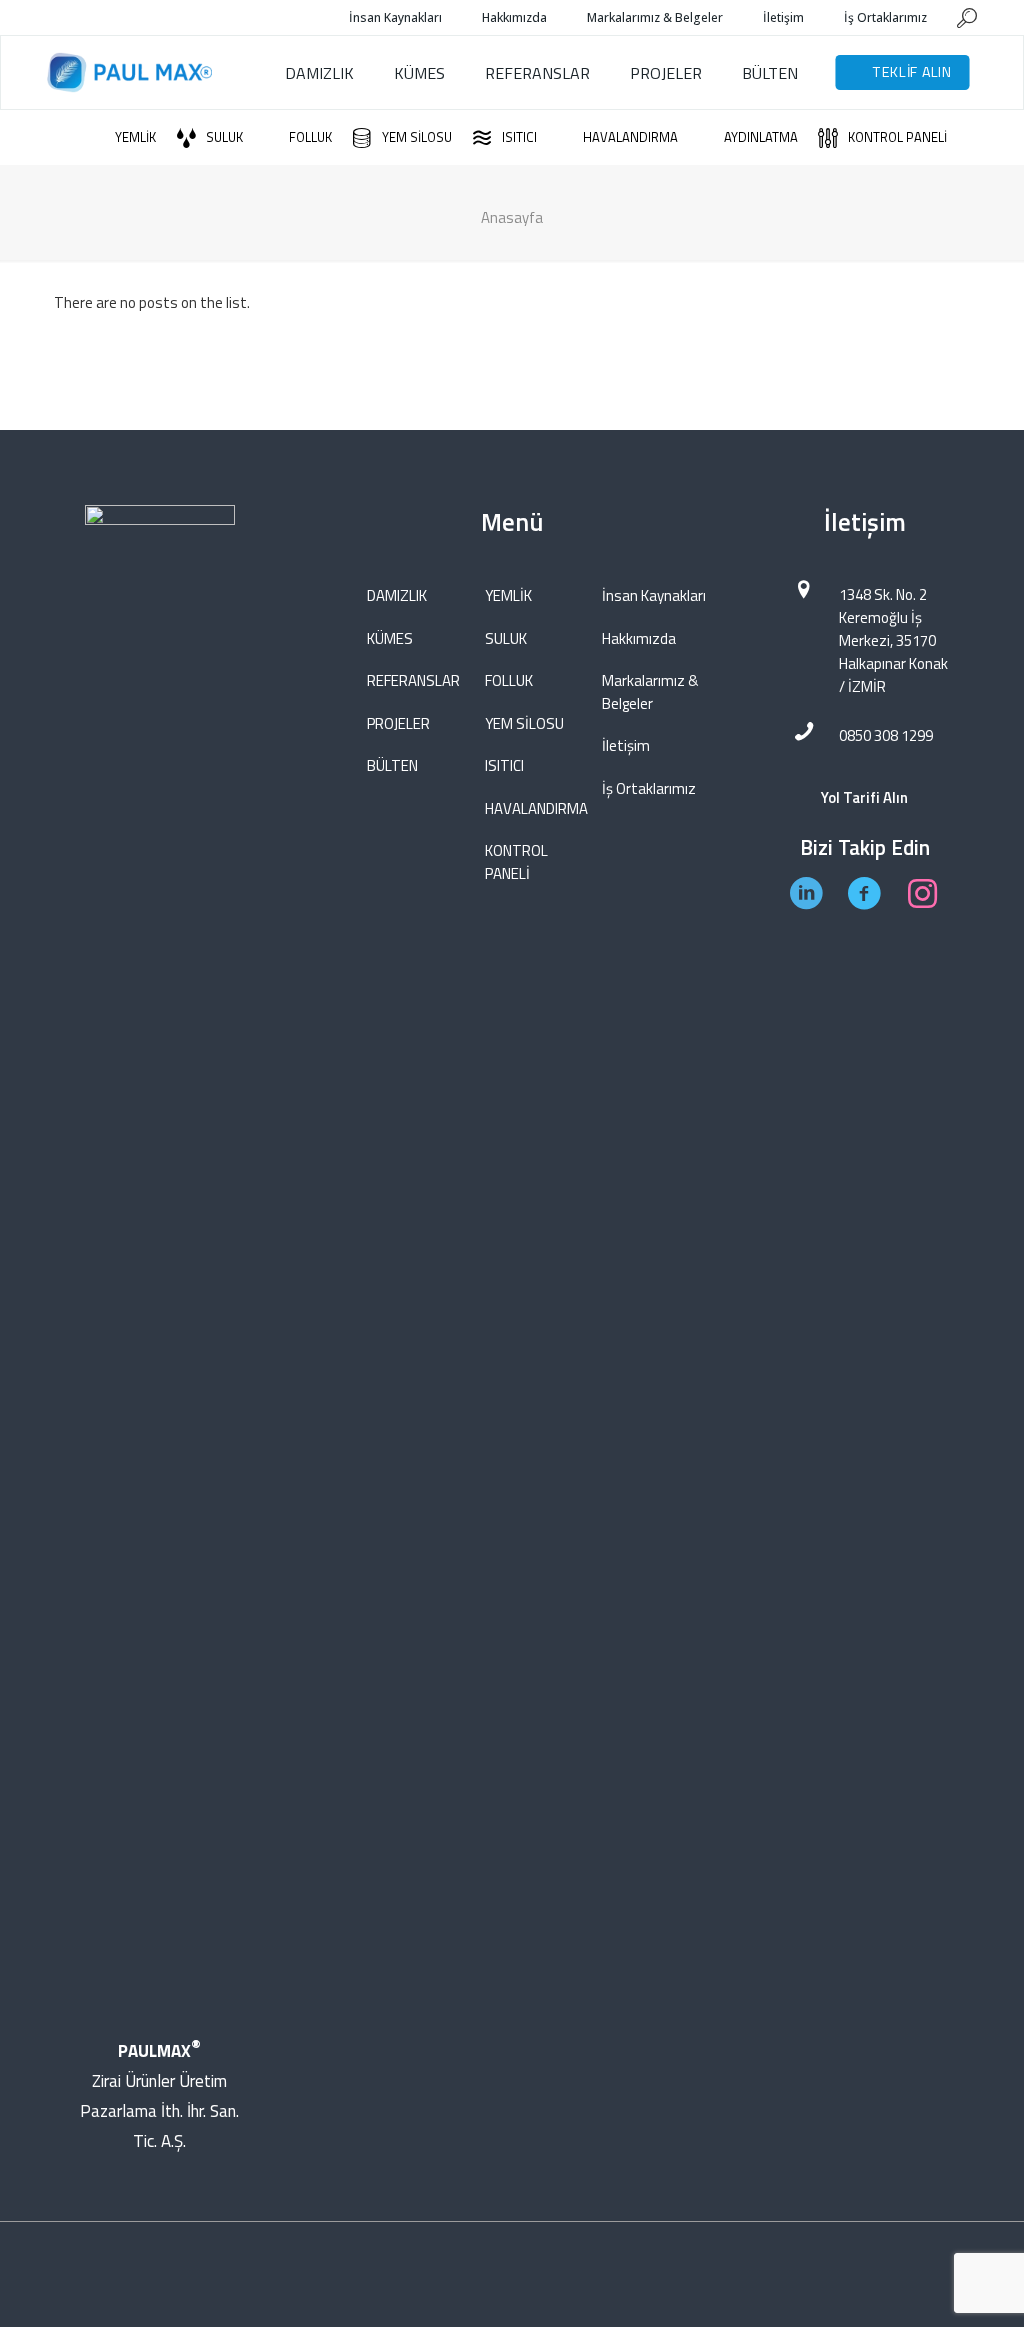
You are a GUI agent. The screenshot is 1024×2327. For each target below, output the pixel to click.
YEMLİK (508, 595)
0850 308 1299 (886, 735)
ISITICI (504, 765)
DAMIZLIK (397, 595)
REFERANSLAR (413, 680)
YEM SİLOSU (524, 723)
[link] (160, 1255)
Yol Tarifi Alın (864, 797)
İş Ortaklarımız (649, 788)
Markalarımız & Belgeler (650, 692)
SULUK (506, 638)
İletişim (626, 745)
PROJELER (398, 723)
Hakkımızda (639, 638)
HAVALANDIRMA (532, 808)
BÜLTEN (392, 765)
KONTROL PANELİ (516, 862)
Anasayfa (512, 217)
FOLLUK (509, 680)
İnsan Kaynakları (654, 595)
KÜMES (390, 638)
